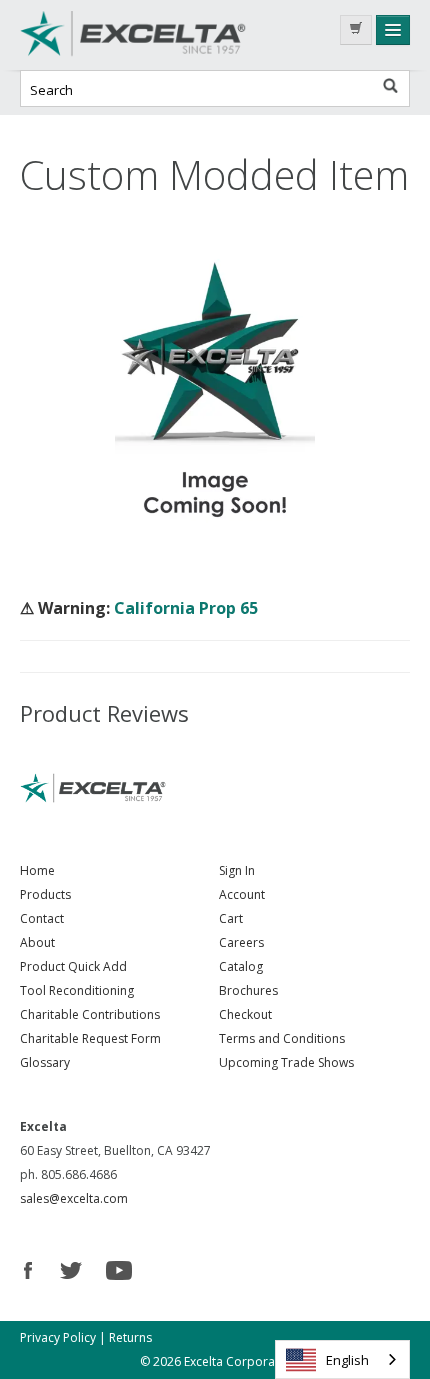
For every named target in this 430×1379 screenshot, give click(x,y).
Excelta (170, 35)
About (37, 942)
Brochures (248, 990)
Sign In (237, 870)
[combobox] (342, 1359)
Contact (42, 918)
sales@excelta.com (74, 1198)
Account (242, 894)
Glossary (45, 1062)
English (347, 1360)
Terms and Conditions (282, 1038)
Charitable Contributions (90, 1014)
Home (37, 870)
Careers (241, 942)
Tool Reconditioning (77, 990)
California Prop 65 (186, 608)
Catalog (241, 966)
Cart (231, 918)
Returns (130, 1337)
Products (45, 894)
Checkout (245, 1014)
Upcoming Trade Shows (286, 1062)
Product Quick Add (73, 966)
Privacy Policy (58, 1337)
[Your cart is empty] (356, 30)
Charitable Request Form (90, 1038)
